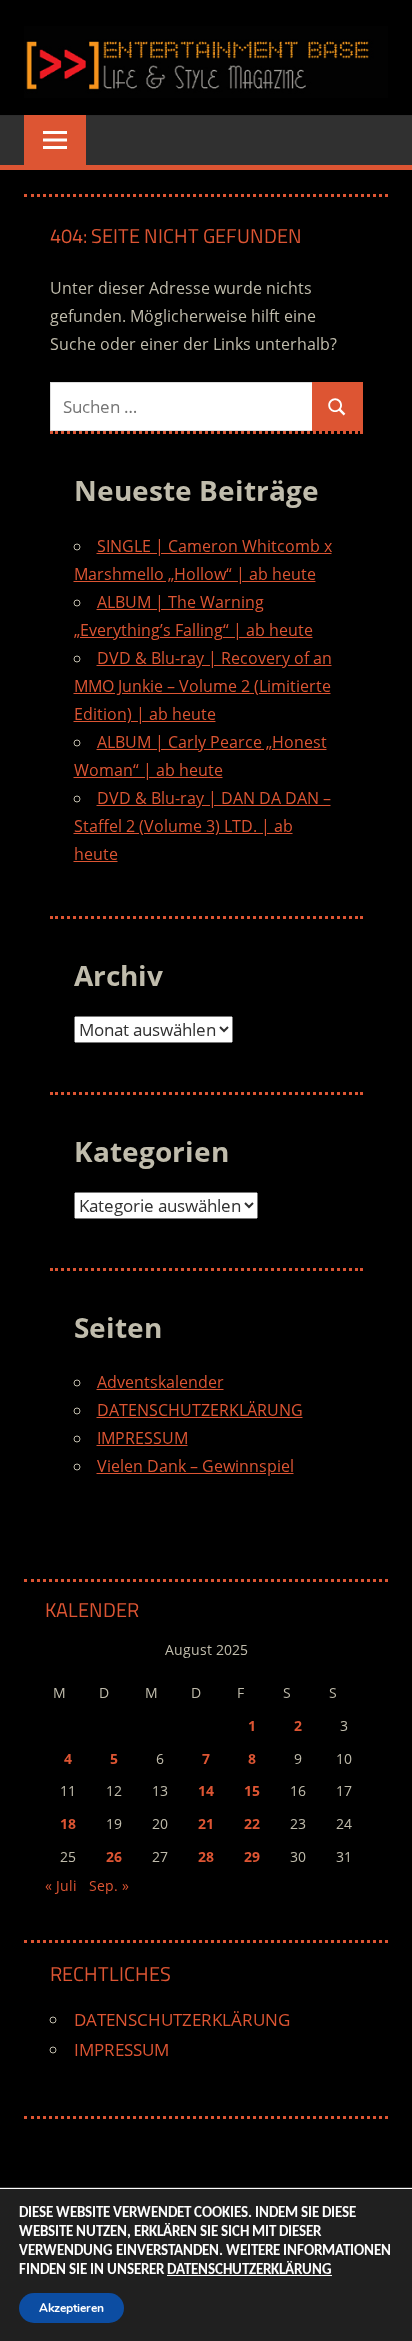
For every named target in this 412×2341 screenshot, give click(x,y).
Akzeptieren (71, 2308)
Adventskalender (160, 1382)
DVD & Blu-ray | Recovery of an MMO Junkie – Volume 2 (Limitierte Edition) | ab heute (203, 686)
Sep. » (109, 1885)
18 (68, 1823)
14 (206, 1790)
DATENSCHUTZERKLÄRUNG (200, 1410)
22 (252, 1823)
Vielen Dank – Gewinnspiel (195, 1466)
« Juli (61, 1885)
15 (252, 1790)
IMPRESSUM (142, 1438)
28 (206, 1856)
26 (114, 1856)
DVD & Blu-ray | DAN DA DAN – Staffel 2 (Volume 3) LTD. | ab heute (202, 826)
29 (252, 1856)
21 (206, 1823)
